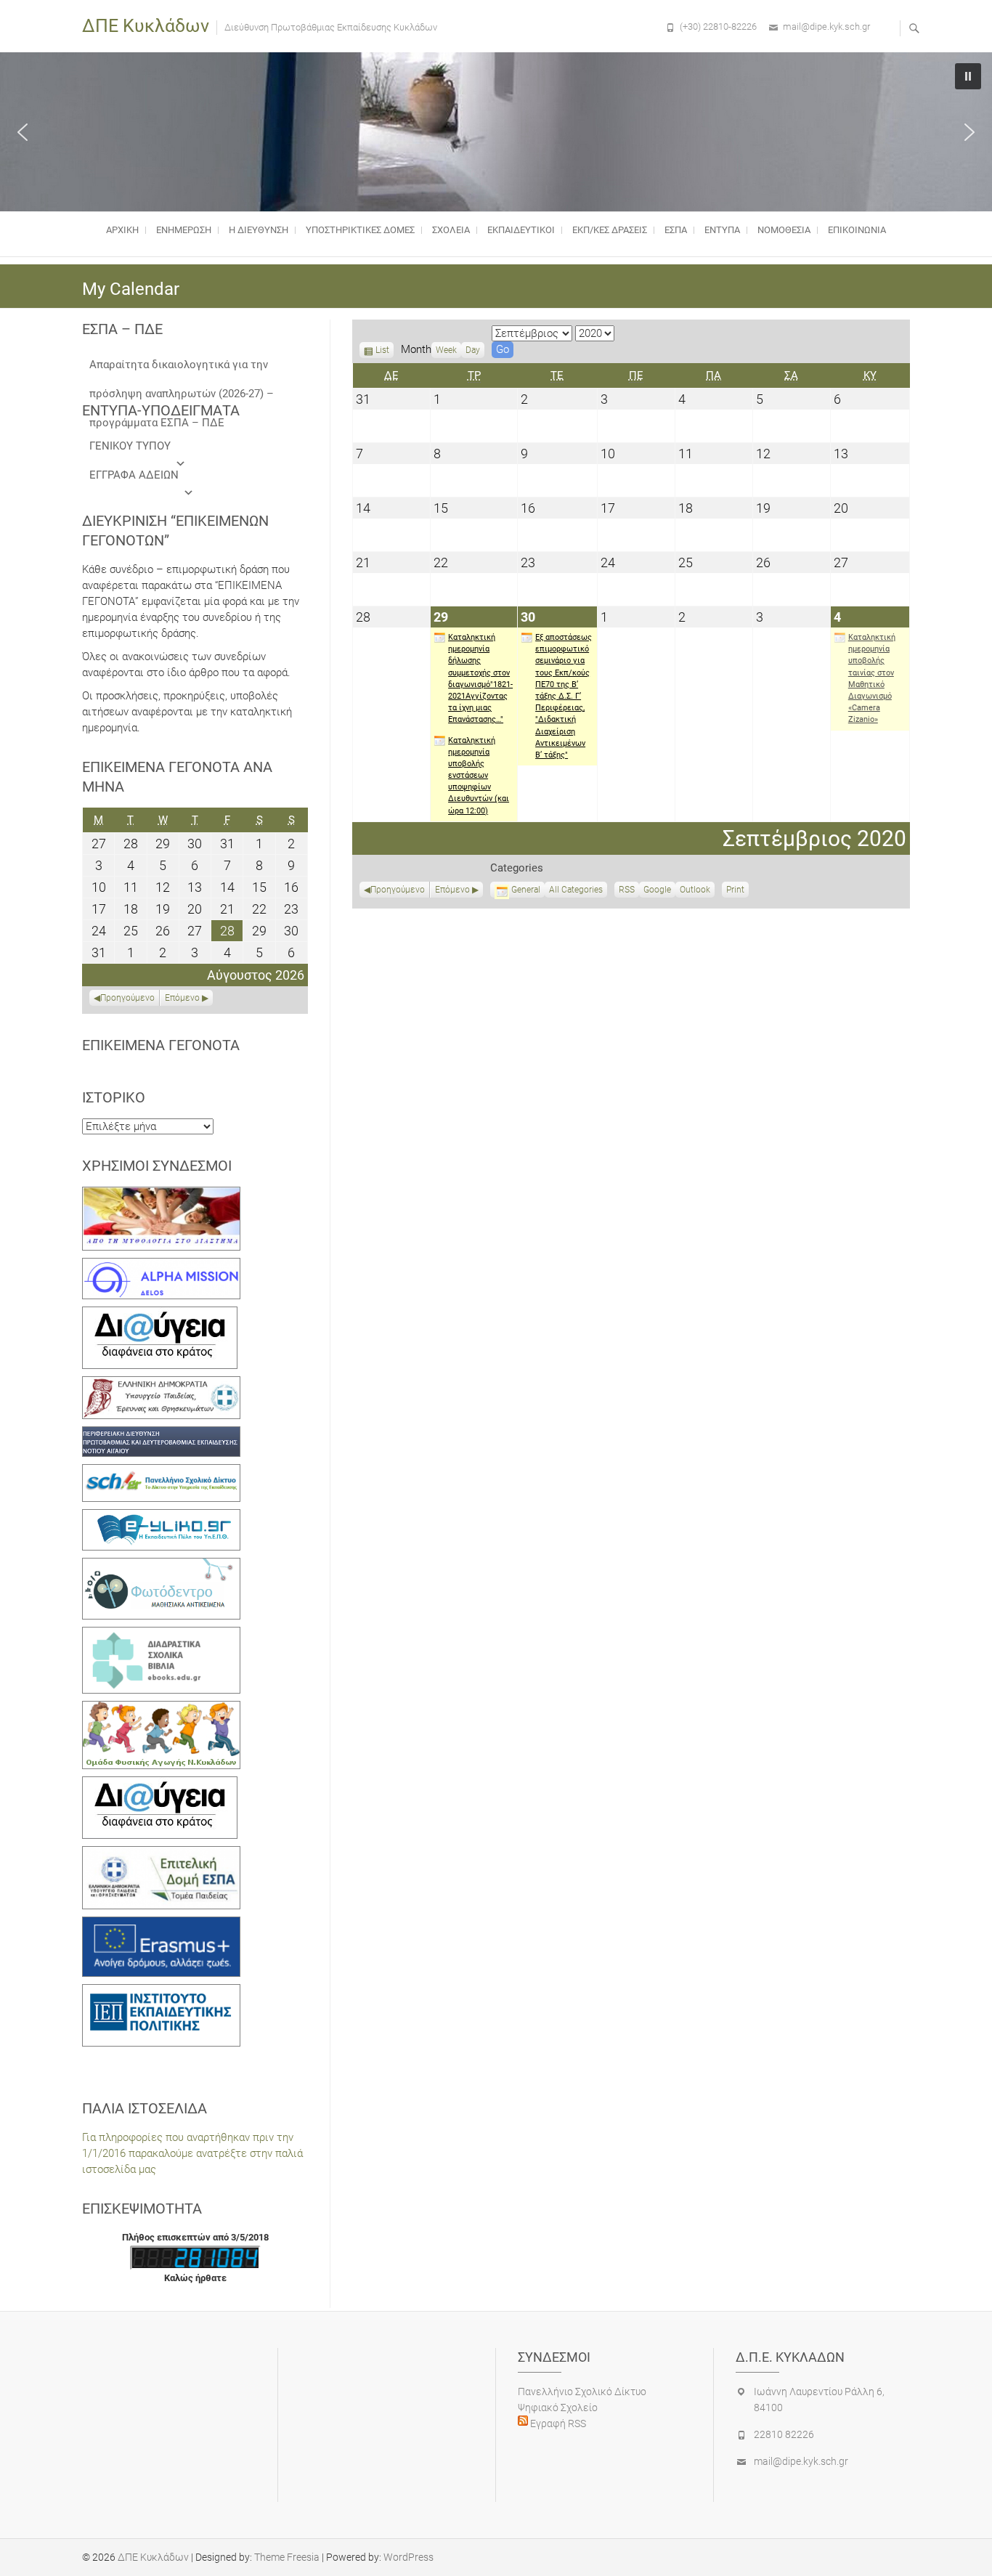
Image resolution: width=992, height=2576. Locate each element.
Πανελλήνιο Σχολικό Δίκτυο (582, 2392)
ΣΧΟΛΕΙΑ (451, 230)
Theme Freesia (287, 2557)
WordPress (408, 2557)
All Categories (576, 890)
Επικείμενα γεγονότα (161, 1045)
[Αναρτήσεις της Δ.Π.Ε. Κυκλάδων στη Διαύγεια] (160, 1315)
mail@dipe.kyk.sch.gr (826, 27)
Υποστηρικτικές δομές (360, 230)
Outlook (695, 891)
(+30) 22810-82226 (718, 27)
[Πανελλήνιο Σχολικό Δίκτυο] (161, 1472)
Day (473, 350)
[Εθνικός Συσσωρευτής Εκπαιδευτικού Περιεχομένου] (161, 1566)
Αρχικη (122, 230)
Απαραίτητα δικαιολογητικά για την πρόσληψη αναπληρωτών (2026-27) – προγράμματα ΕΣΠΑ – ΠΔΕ (182, 369)
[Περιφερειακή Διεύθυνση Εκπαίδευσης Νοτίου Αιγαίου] (161, 1434)
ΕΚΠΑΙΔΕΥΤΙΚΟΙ (521, 230)
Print (737, 891)
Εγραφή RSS (557, 2423)
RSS (627, 890)
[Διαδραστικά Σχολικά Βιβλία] (161, 1635)
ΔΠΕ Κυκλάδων (146, 26)
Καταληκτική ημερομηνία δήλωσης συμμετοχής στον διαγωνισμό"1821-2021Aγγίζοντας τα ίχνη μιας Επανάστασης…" (480, 678)
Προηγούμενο (398, 890)
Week (446, 350)
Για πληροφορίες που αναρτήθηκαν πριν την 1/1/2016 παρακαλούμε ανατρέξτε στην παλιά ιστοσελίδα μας (192, 2153)
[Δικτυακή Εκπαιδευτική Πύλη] (161, 1517)
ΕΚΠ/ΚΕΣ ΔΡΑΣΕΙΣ (610, 230)
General (526, 890)
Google (657, 891)
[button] (23, 132)
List (382, 352)
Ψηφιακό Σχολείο (558, 2408)
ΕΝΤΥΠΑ (722, 230)
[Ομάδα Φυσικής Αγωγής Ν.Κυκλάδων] (161, 1709)
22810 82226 (784, 2434)
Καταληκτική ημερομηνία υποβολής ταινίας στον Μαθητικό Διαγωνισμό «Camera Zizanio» (872, 678)
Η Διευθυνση (259, 230)
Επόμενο (452, 890)
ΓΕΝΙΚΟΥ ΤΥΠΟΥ (130, 446)
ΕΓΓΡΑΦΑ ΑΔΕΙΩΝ (134, 475)
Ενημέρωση (184, 230)
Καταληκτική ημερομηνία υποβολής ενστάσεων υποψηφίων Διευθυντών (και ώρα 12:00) (479, 776)
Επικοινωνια (857, 230)
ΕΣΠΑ (676, 230)
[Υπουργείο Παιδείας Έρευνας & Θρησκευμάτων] (161, 1384)
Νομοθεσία (784, 230)
